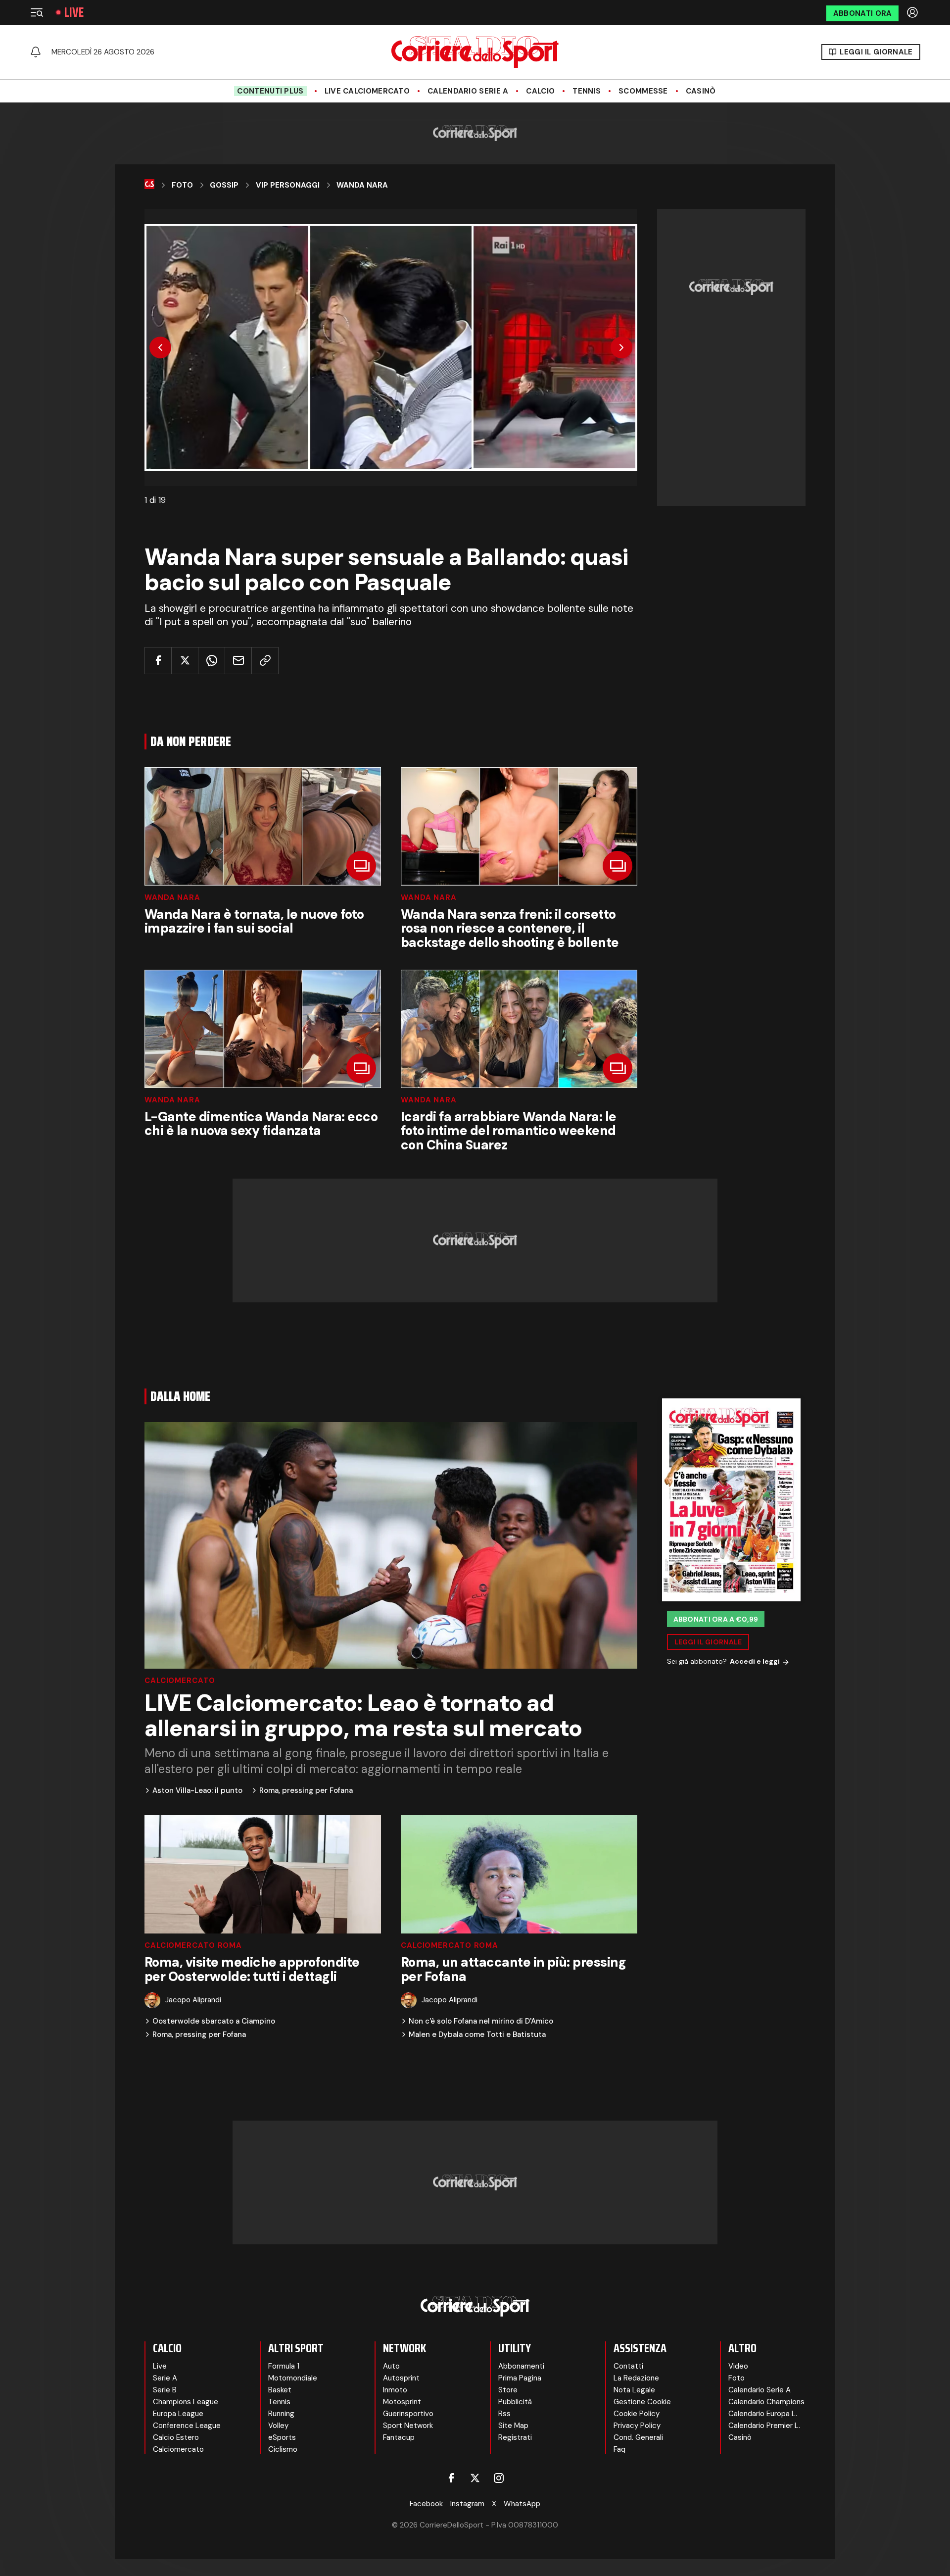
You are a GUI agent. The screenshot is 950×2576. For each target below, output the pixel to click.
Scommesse (643, 91)
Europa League (178, 2414)
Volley (278, 2426)
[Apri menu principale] (37, 12)
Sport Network (408, 2426)
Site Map (513, 2426)
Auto (391, 2366)
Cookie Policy (637, 2414)
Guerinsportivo (408, 2414)
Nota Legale (634, 2390)
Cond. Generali (638, 2437)
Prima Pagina (520, 2378)
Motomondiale (293, 2378)
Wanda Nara (362, 185)
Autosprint (401, 2378)
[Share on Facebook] (158, 661)
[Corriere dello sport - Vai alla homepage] (475, 52)
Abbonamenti (521, 2366)
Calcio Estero (176, 2437)
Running (281, 2414)
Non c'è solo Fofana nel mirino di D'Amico (481, 2021)
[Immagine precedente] (160, 347)
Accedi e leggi (755, 1662)
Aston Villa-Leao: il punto (197, 1791)
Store (508, 2390)
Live (74, 12)
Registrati (515, 2437)
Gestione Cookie (642, 2402)
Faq (619, 2449)
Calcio (540, 91)
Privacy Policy (637, 2426)
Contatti (628, 2366)
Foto (182, 185)
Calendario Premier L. (764, 2426)
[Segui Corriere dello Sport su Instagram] (499, 2478)
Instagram (467, 2504)
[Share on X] (185, 661)
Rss (504, 2414)
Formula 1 (284, 2366)
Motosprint (402, 2402)
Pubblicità (515, 2402)
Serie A (165, 2378)
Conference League (187, 2426)
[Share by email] (238, 661)
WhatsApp (522, 2504)
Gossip (224, 185)
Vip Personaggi (288, 185)
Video (738, 2366)
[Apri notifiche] (36, 52)
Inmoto (395, 2390)
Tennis (587, 91)
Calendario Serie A (468, 91)
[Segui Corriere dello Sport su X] (475, 2478)
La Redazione (636, 2378)
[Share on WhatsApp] (212, 661)
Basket (280, 2390)
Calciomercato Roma (193, 1946)
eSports (282, 2437)
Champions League (186, 2402)
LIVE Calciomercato (367, 91)
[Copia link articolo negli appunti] (265, 661)
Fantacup (399, 2437)
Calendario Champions (766, 2402)
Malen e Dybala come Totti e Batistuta (477, 2035)
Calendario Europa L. (763, 2414)
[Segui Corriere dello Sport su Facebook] (451, 2478)
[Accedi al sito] (913, 12)
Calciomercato (180, 1681)
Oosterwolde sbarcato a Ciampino (214, 2021)
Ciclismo (283, 2449)
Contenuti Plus (270, 91)
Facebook (426, 2504)
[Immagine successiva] (621, 347)
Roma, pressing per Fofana (306, 1791)
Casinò (701, 91)
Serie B (165, 2390)
